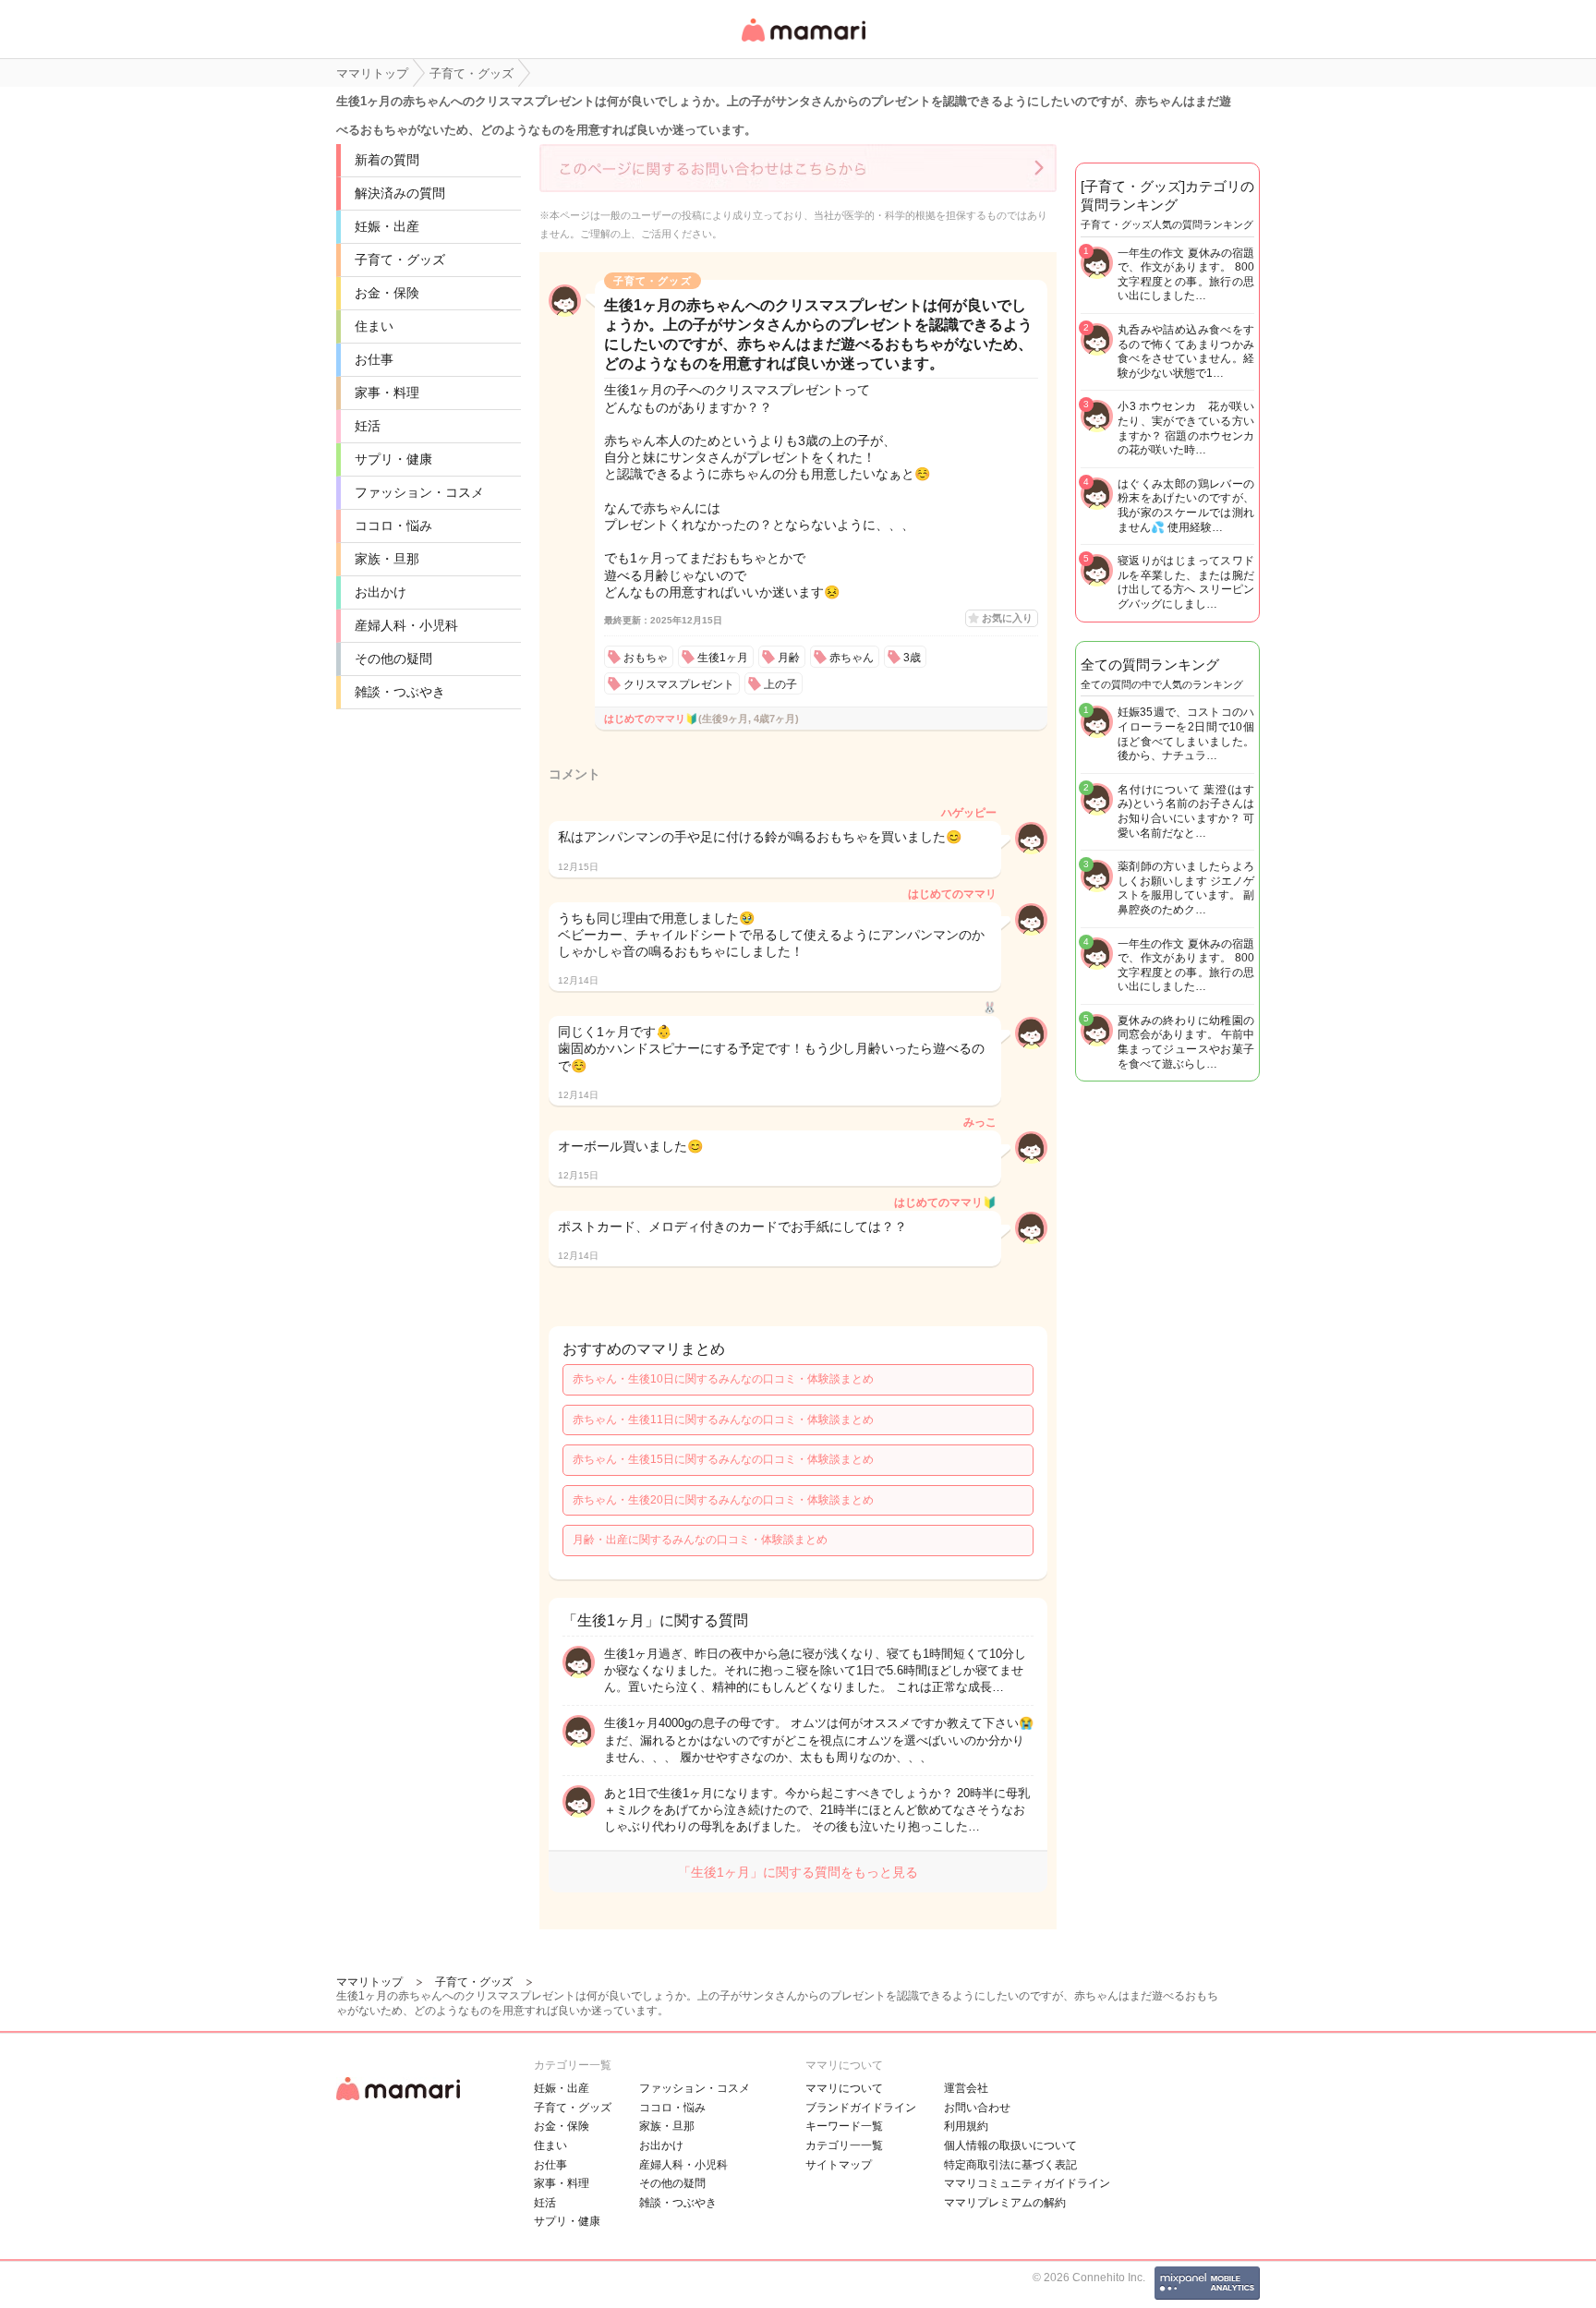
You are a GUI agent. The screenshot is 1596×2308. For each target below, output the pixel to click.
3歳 (912, 658)
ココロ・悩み (393, 526)
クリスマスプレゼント (679, 684)
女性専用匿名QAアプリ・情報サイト (803, 43)
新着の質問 (387, 160)
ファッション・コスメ (419, 492)
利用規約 (966, 2126)
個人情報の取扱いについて (1010, 2145)
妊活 (368, 426)
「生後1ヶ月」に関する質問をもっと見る (798, 1872)
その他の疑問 (393, 659)
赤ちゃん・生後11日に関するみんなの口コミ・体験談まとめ (723, 1420)
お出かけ (381, 592)
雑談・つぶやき (400, 692)
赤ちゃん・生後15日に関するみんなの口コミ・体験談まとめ (723, 1459)
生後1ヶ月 (723, 658)
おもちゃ (646, 658)
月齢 (789, 658)
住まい (374, 326)
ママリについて (844, 2088)
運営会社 (966, 2088)
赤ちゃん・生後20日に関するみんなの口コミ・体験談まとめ (723, 1500)
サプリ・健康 (393, 459)
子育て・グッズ (400, 260)
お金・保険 (387, 293)
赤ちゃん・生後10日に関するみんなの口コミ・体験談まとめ (723, 1379)
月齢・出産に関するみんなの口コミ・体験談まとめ (700, 1540)
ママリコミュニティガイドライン (1027, 2183)
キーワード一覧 (844, 2126)
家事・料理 (387, 393)
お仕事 (374, 359)
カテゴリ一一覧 (844, 2145)
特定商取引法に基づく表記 (1010, 2165)
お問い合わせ (977, 2108)
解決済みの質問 (400, 193)
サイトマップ (839, 2165)
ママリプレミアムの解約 (1005, 2203)
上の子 (780, 684)
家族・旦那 (387, 559)
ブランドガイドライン (861, 2108)
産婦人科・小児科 (406, 625)
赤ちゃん (852, 658)
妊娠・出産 (387, 226)
